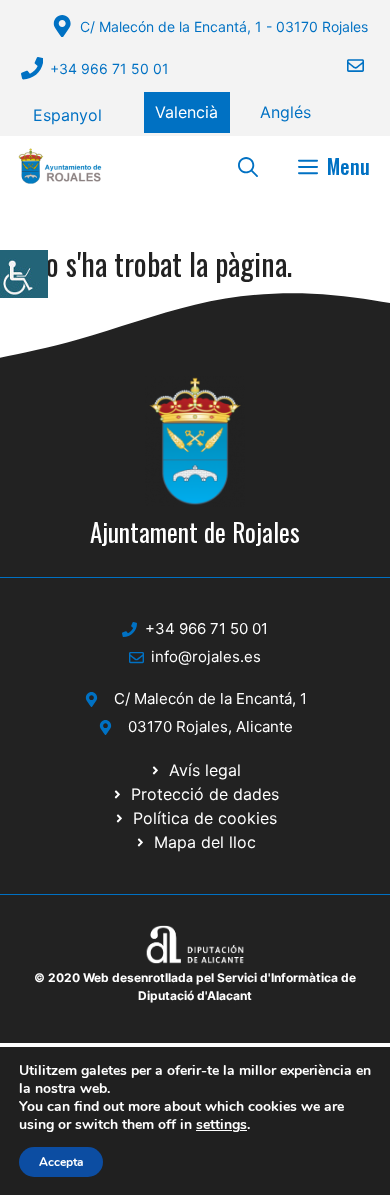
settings (221, 1125)
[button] (248, 166)
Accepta (61, 1162)
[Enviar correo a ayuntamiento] (343, 65)
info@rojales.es (206, 656)
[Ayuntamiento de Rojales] (60, 166)
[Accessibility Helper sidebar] (24, 274)
